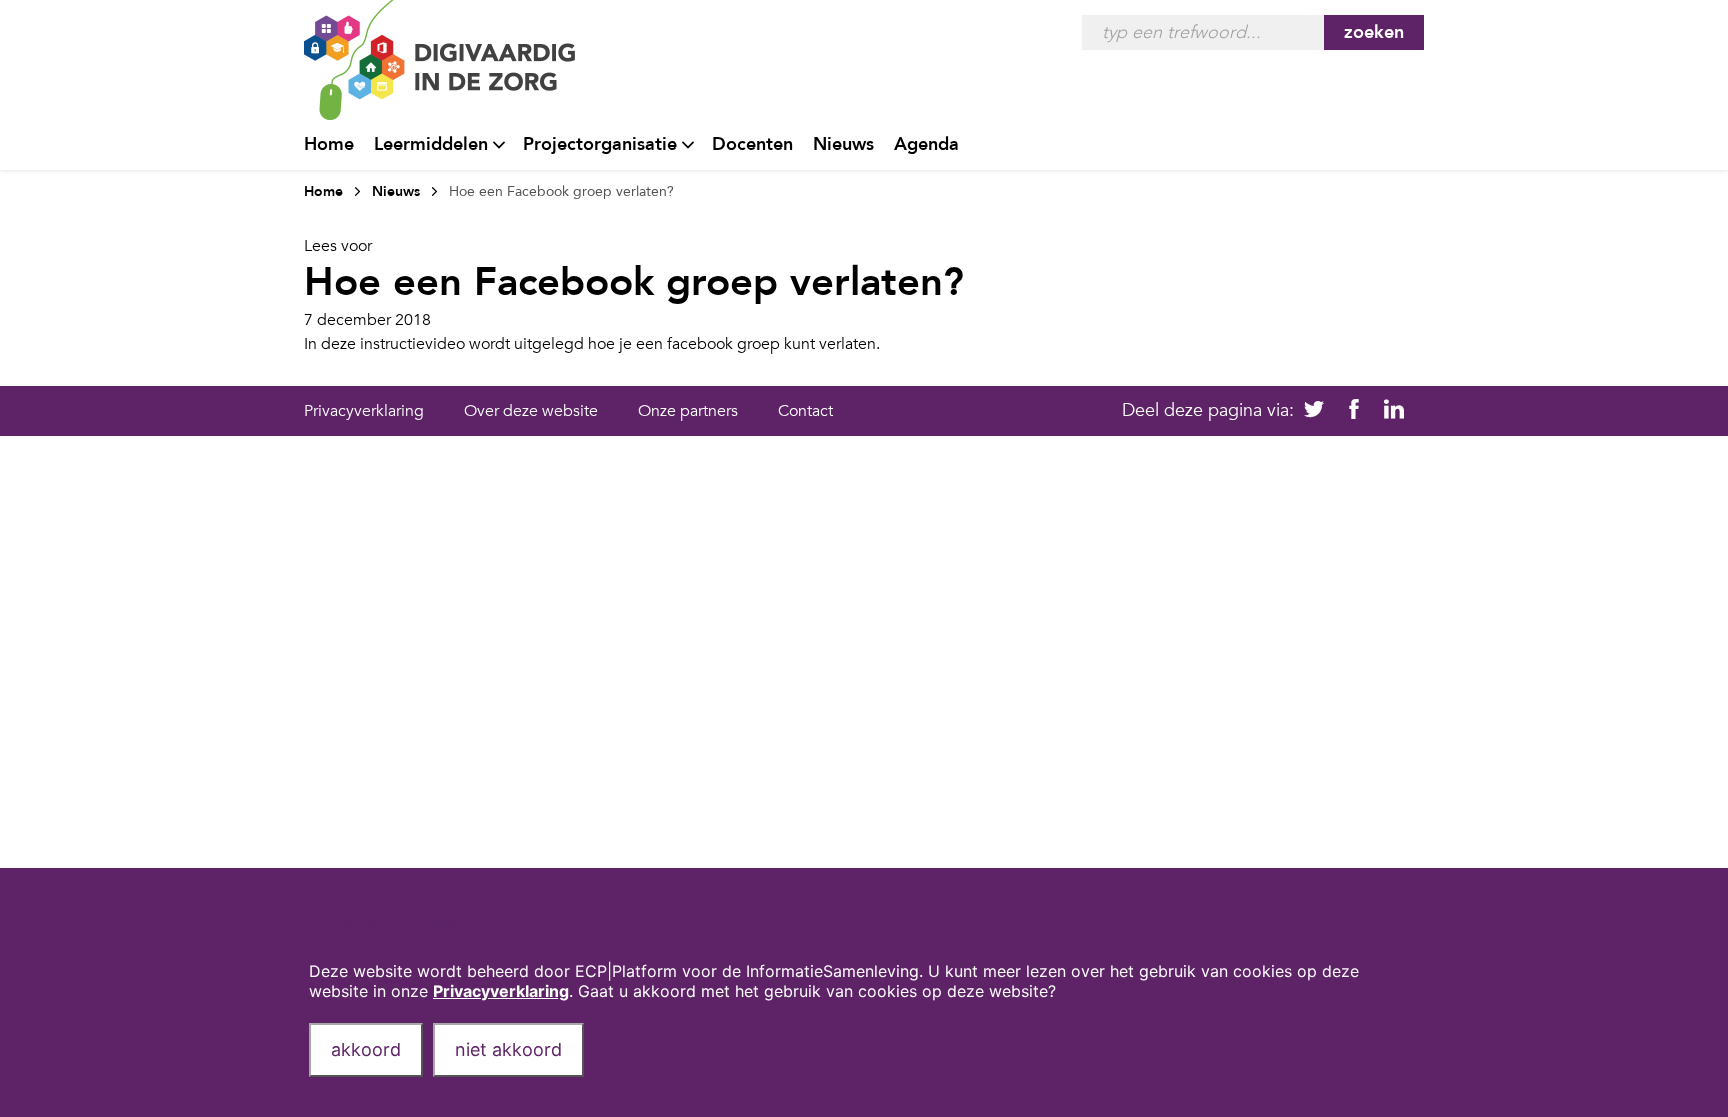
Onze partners (688, 411)
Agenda (926, 144)
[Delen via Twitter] (1314, 411)
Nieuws (843, 144)
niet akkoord (508, 1049)
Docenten (752, 144)
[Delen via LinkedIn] (1394, 411)
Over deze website (531, 411)
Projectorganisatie (600, 144)
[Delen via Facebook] (1354, 411)
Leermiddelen (431, 144)
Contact (805, 411)
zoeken (1374, 32)
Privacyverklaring (364, 411)
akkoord (366, 1049)
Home (329, 144)
